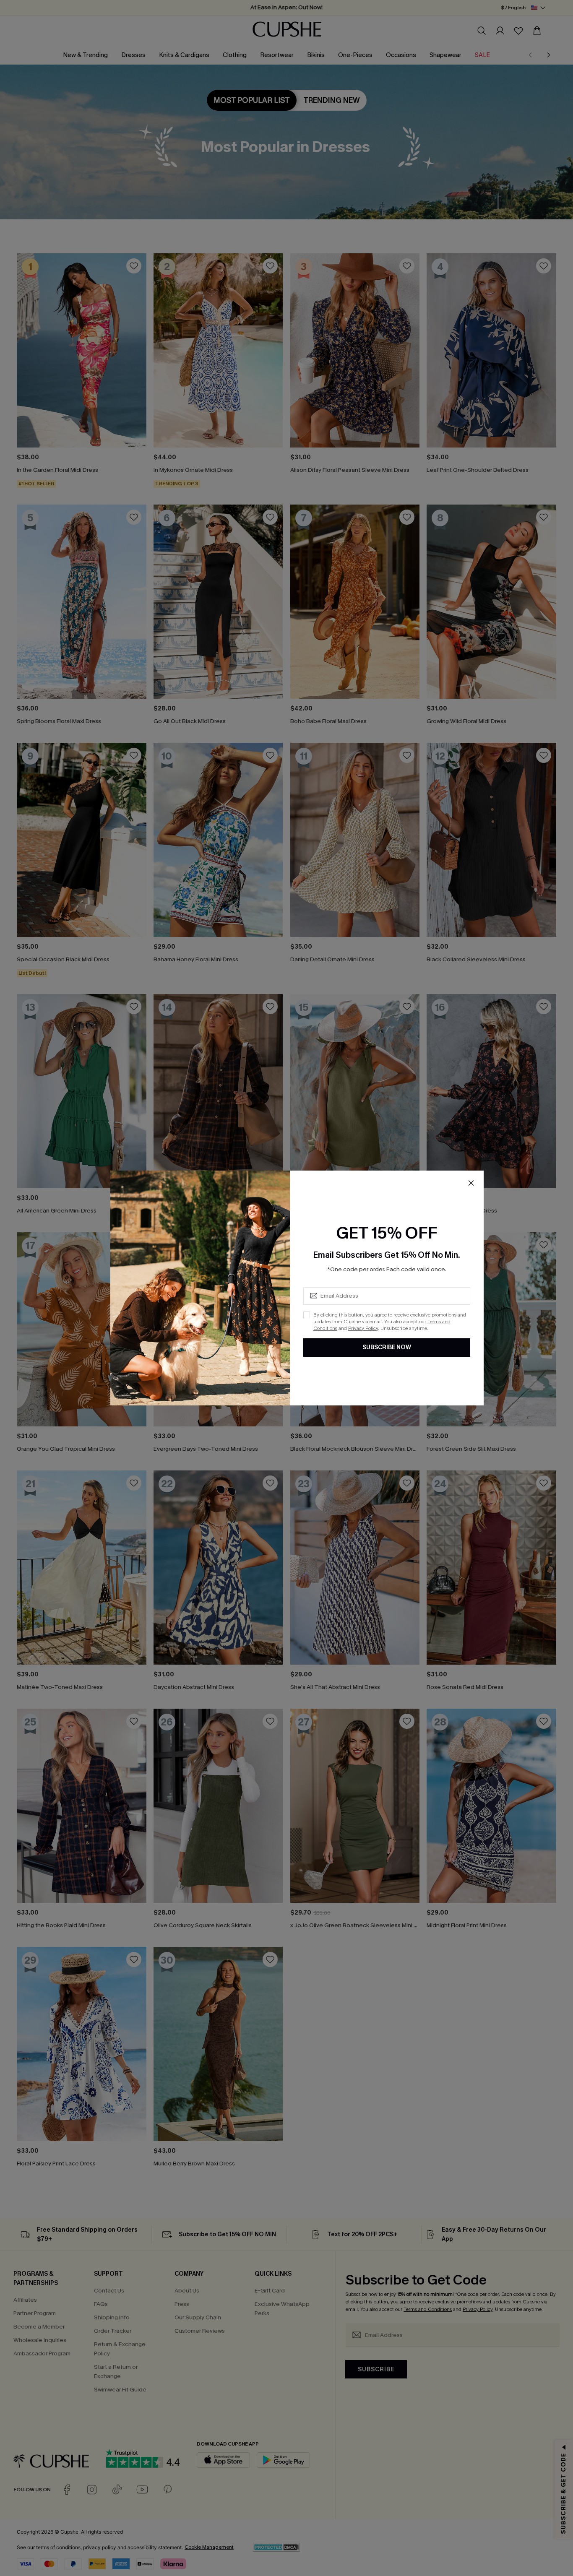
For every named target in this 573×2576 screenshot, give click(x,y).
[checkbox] (307, 1315)
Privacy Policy (363, 1328)
